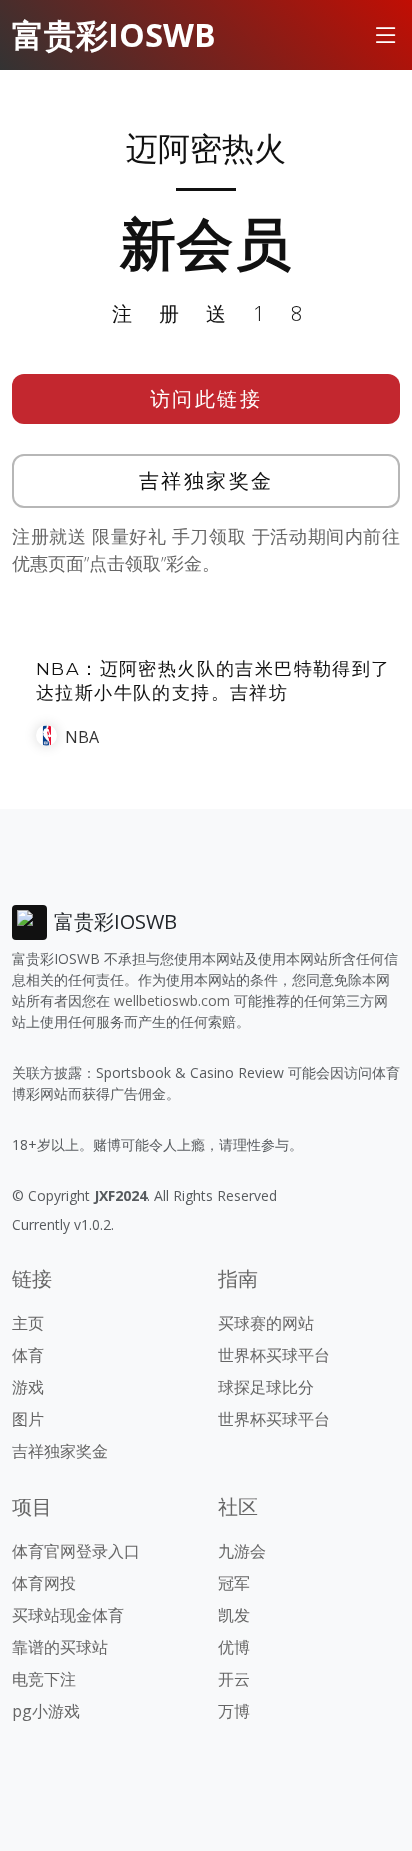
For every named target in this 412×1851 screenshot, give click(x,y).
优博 (234, 1647)
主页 (28, 1323)
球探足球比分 (266, 1387)
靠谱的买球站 (60, 1647)
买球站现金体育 (68, 1615)
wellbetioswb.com (172, 1000)
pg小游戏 (46, 1711)
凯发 (234, 1615)
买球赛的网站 (266, 1323)
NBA (82, 737)
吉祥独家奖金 (206, 480)
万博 (234, 1711)
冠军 (234, 1583)
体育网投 (44, 1583)
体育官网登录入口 (76, 1551)
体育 (28, 1355)
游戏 (28, 1387)
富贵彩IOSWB (114, 34)
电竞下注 (44, 1679)
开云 (234, 1679)
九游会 (242, 1551)
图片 (28, 1419)
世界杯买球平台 (274, 1355)
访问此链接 (206, 398)
